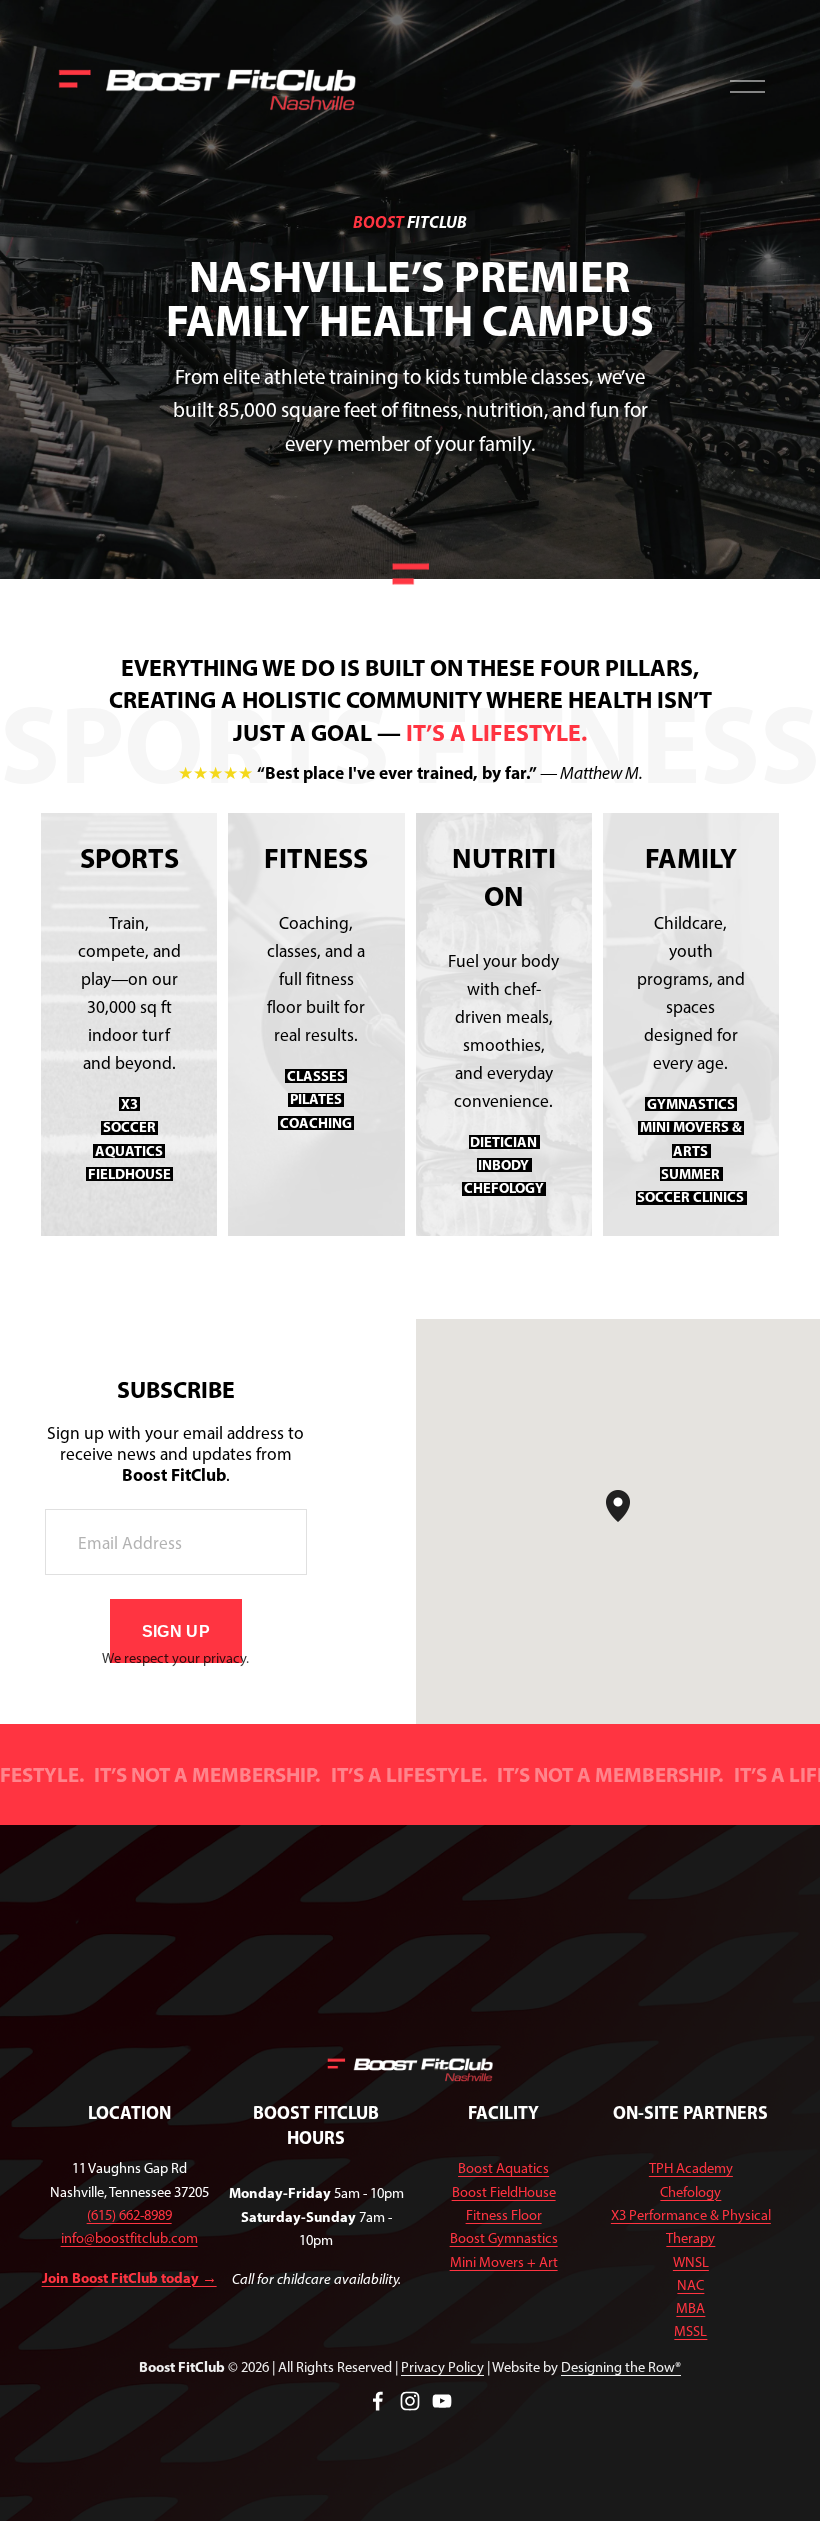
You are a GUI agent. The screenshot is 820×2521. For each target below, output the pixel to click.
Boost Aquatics (503, 2168)
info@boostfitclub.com (129, 2238)
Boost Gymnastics (504, 2238)
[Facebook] (378, 2401)
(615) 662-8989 (129, 2215)
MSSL (690, 2331)
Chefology (690, 2192)
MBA (690, 2308)
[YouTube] (442, 2401)
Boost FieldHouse (504, 2192)
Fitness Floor (504, 2215)
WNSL (691, 2262)
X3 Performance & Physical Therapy (691, 2226)
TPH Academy (691, 2168)
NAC (690, 2285)
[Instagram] (410, 2401)
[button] (630, 1522)
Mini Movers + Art (504, 2262)
